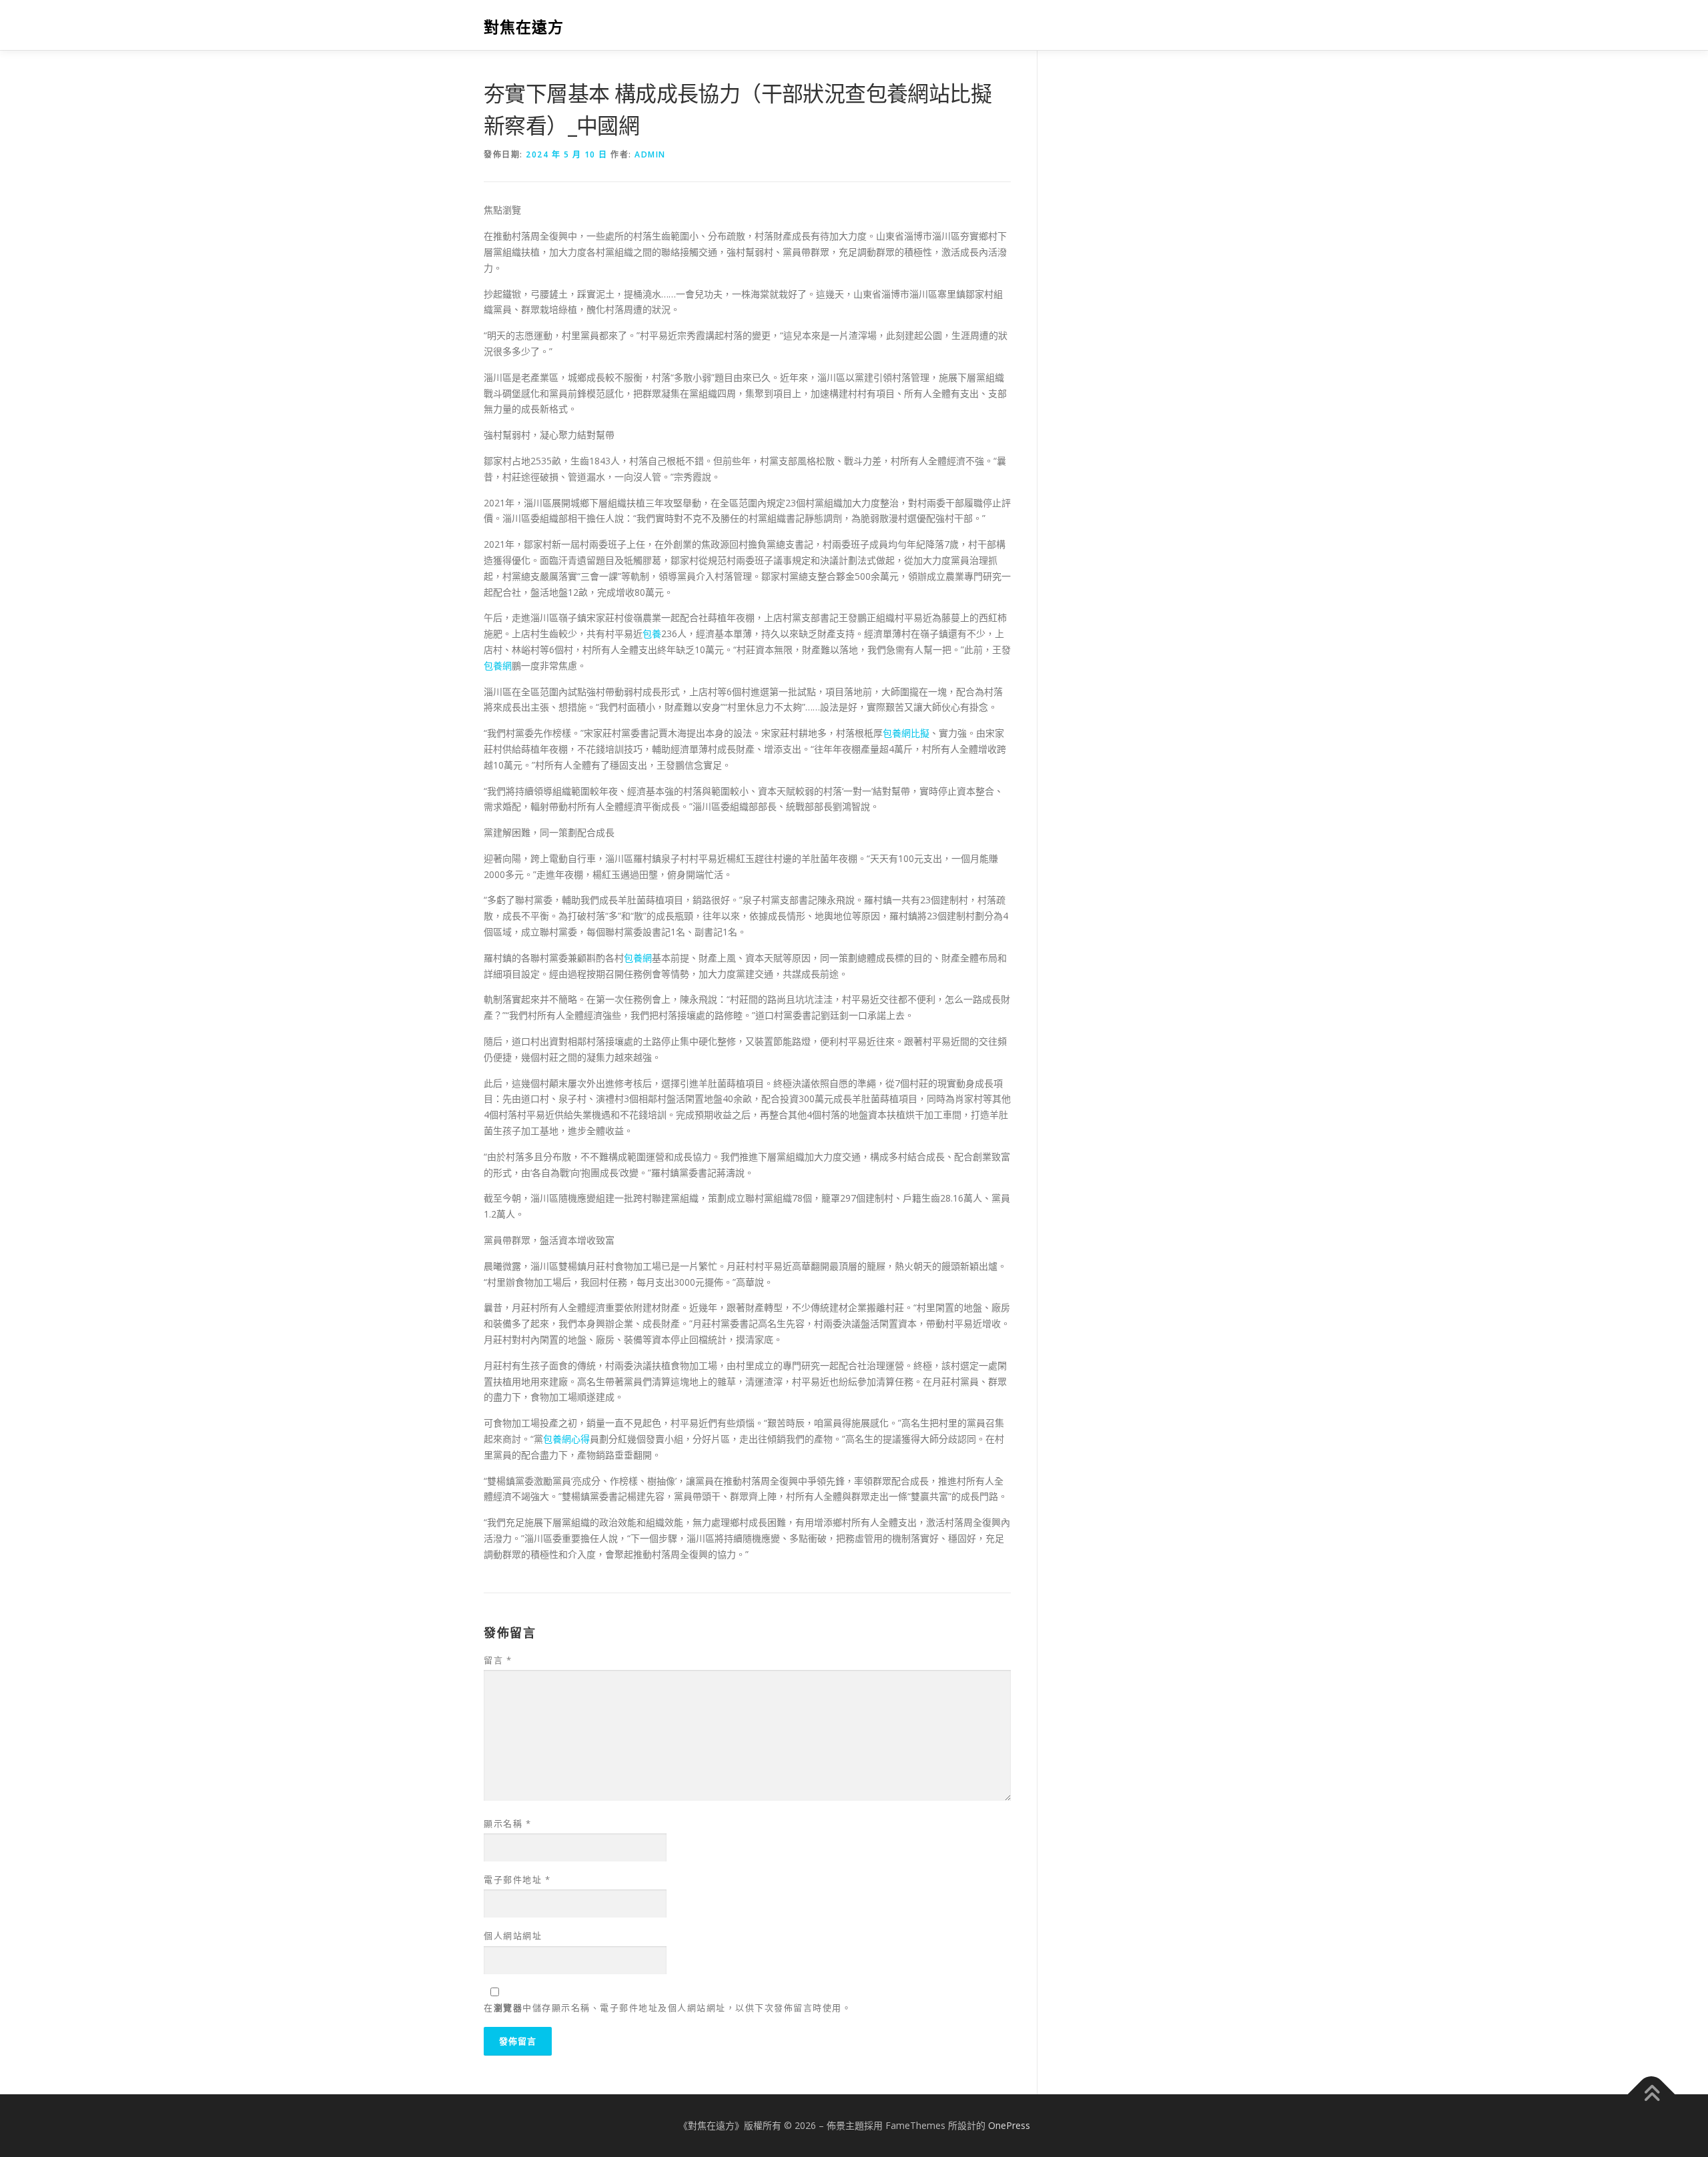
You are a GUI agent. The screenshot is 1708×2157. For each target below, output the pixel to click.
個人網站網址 (513, 1935)
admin (650, 154)
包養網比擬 (906, 733)
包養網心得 (566, 1439)
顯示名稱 (507, 1823)
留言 (498, 1660)
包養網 (498, 666)
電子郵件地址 (517, 1879)
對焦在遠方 (524, 27)
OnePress (1009, 2125)
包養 (652, 633)
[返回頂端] (1652, 2095)
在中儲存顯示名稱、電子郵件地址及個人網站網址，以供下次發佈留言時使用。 (668, 2008)
